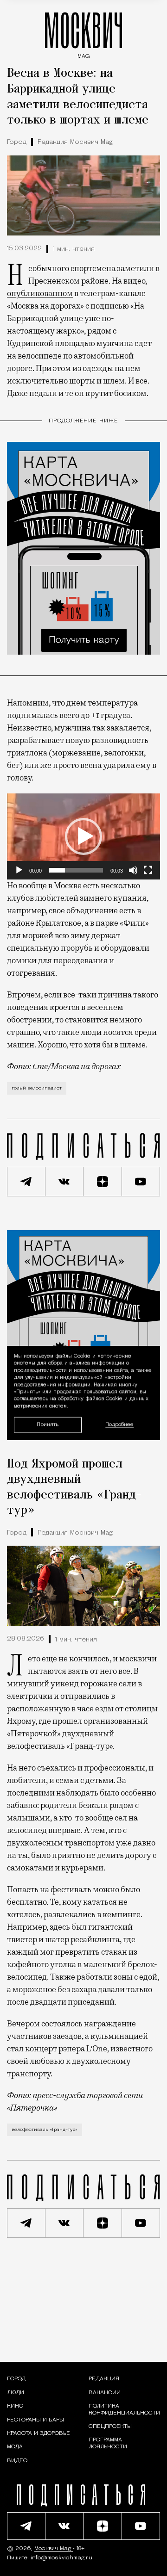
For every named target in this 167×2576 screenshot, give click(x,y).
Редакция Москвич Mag (75, 142)
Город (17, 142)
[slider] (76, 870)
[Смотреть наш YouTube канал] (141, 1182)
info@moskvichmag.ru (61, 2558)
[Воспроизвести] (19, 870)
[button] (83, 836)
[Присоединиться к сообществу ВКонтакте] (65, 1182)
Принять (48, 1425)
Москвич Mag (54, 2549)
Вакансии (105, 2393)
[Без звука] (133, 870)
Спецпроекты (110, 2427)
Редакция (104, 2379)
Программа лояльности (108, 2443)
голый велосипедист (37, 1088)
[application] (83, 836)
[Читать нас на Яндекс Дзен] (103, 1182)
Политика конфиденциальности (124, 2409)
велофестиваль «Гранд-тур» (45, 2130)
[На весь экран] (148, 870)
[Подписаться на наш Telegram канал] (26, 1182)
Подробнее (119, 1425)
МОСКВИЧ (83, 33)
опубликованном (40, 293)
